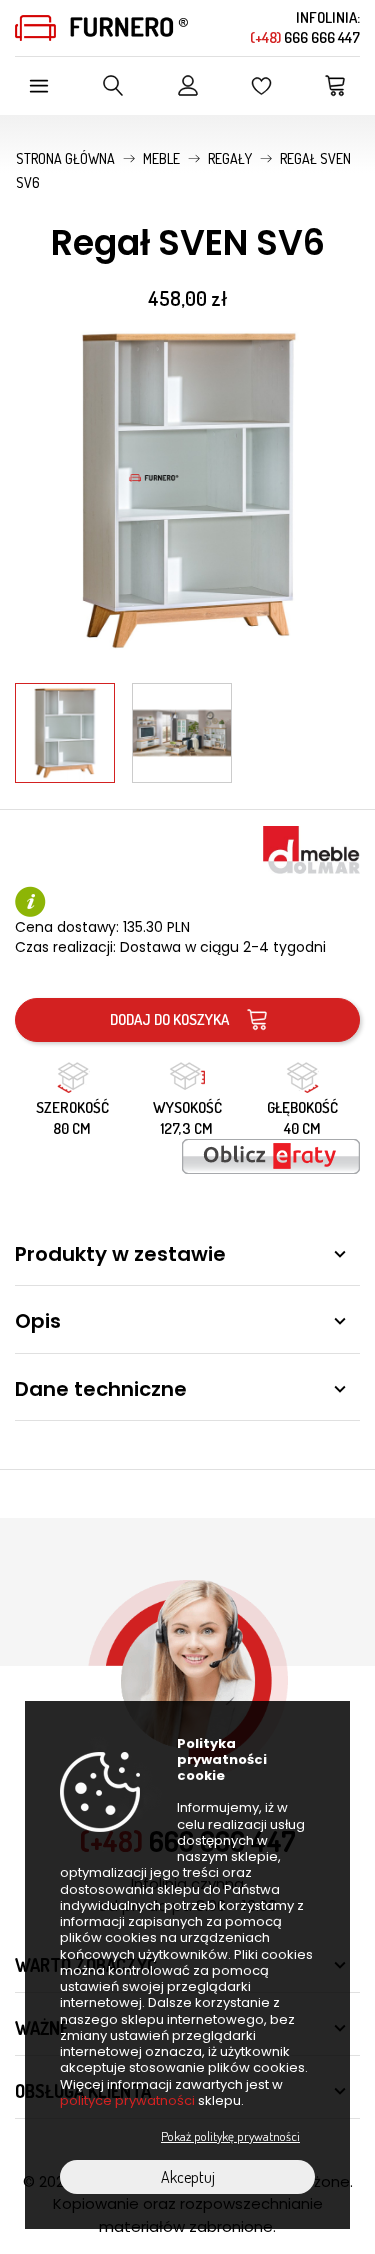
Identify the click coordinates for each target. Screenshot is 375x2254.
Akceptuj (188, 2177)
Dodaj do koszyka (169, 1019)
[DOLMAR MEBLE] (311, 847)
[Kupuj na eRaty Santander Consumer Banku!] (271, 1154)
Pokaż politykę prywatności (230, 2136)
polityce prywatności (127, 2100)
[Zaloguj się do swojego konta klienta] (187, 85)
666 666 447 (305, 37)
